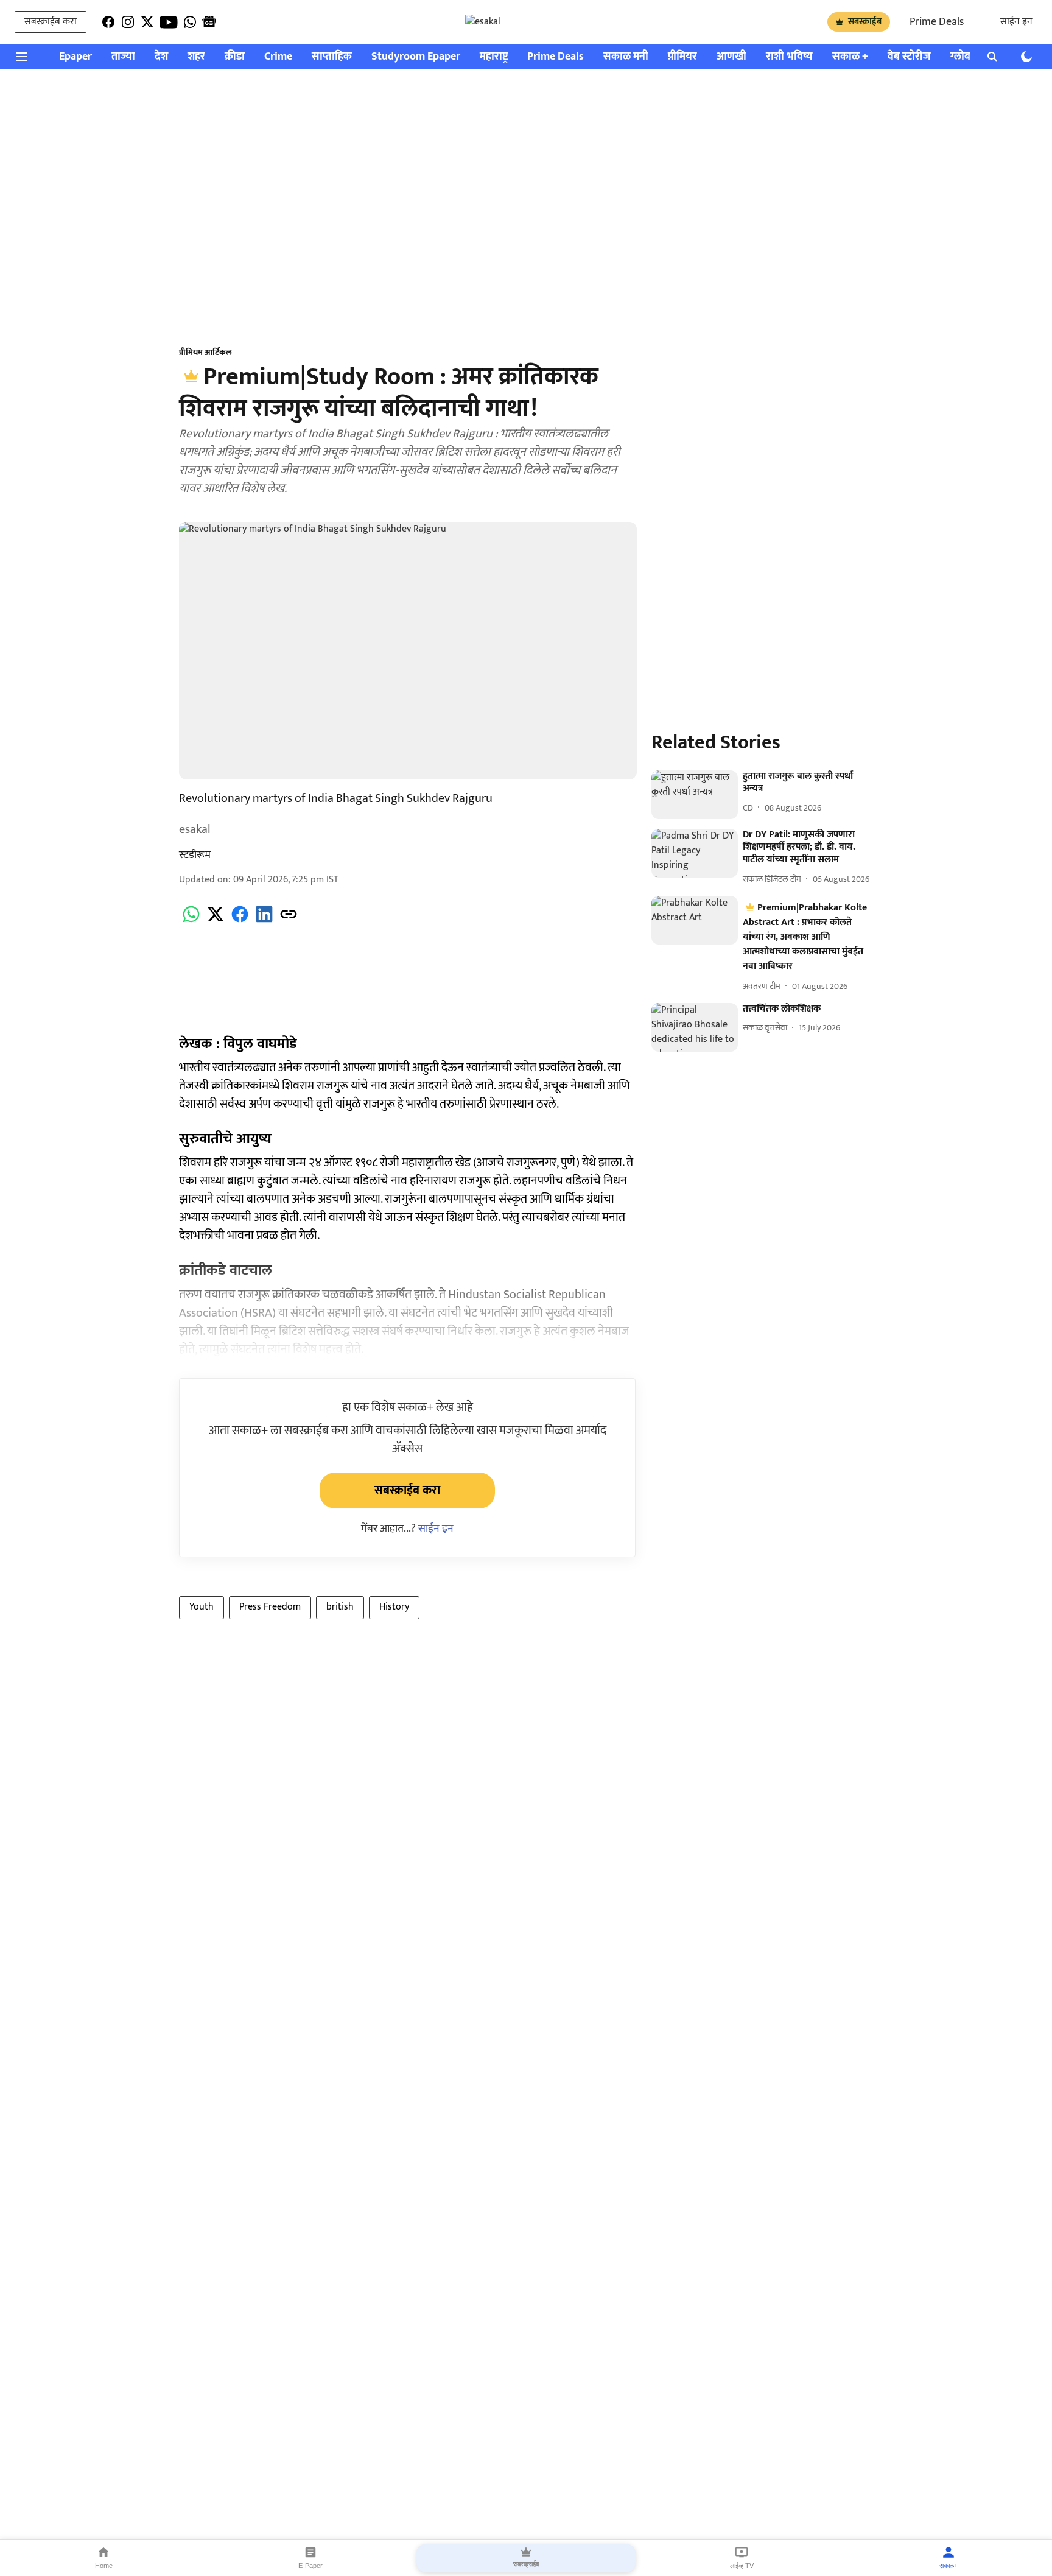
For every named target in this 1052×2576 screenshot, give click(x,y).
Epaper (75, 57)
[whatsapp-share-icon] (191, 921)
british (340, 1607)
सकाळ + (850, 57)
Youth (202, 1607)
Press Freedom (270, 1607)
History (394, 1607)
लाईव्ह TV (742, 2566)
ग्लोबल (964, 57)
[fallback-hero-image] (695, 795)
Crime (278, 57)
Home (104, 2566)
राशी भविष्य (789, 57)
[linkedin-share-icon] (264, 921)
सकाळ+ (949, 2566)
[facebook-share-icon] (240, 921)
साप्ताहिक (332, 57)
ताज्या (123, 57)
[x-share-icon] (216, 921)
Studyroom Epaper (416, 57)
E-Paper (310, 2566)
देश (161, 57)
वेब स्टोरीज (909, 57)
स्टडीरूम (195, 855)
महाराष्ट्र (494, 57)
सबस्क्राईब (865, 22)
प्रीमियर (682, 57)
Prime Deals (937, 22)
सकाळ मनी (626, 57)
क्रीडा (235, 57)
